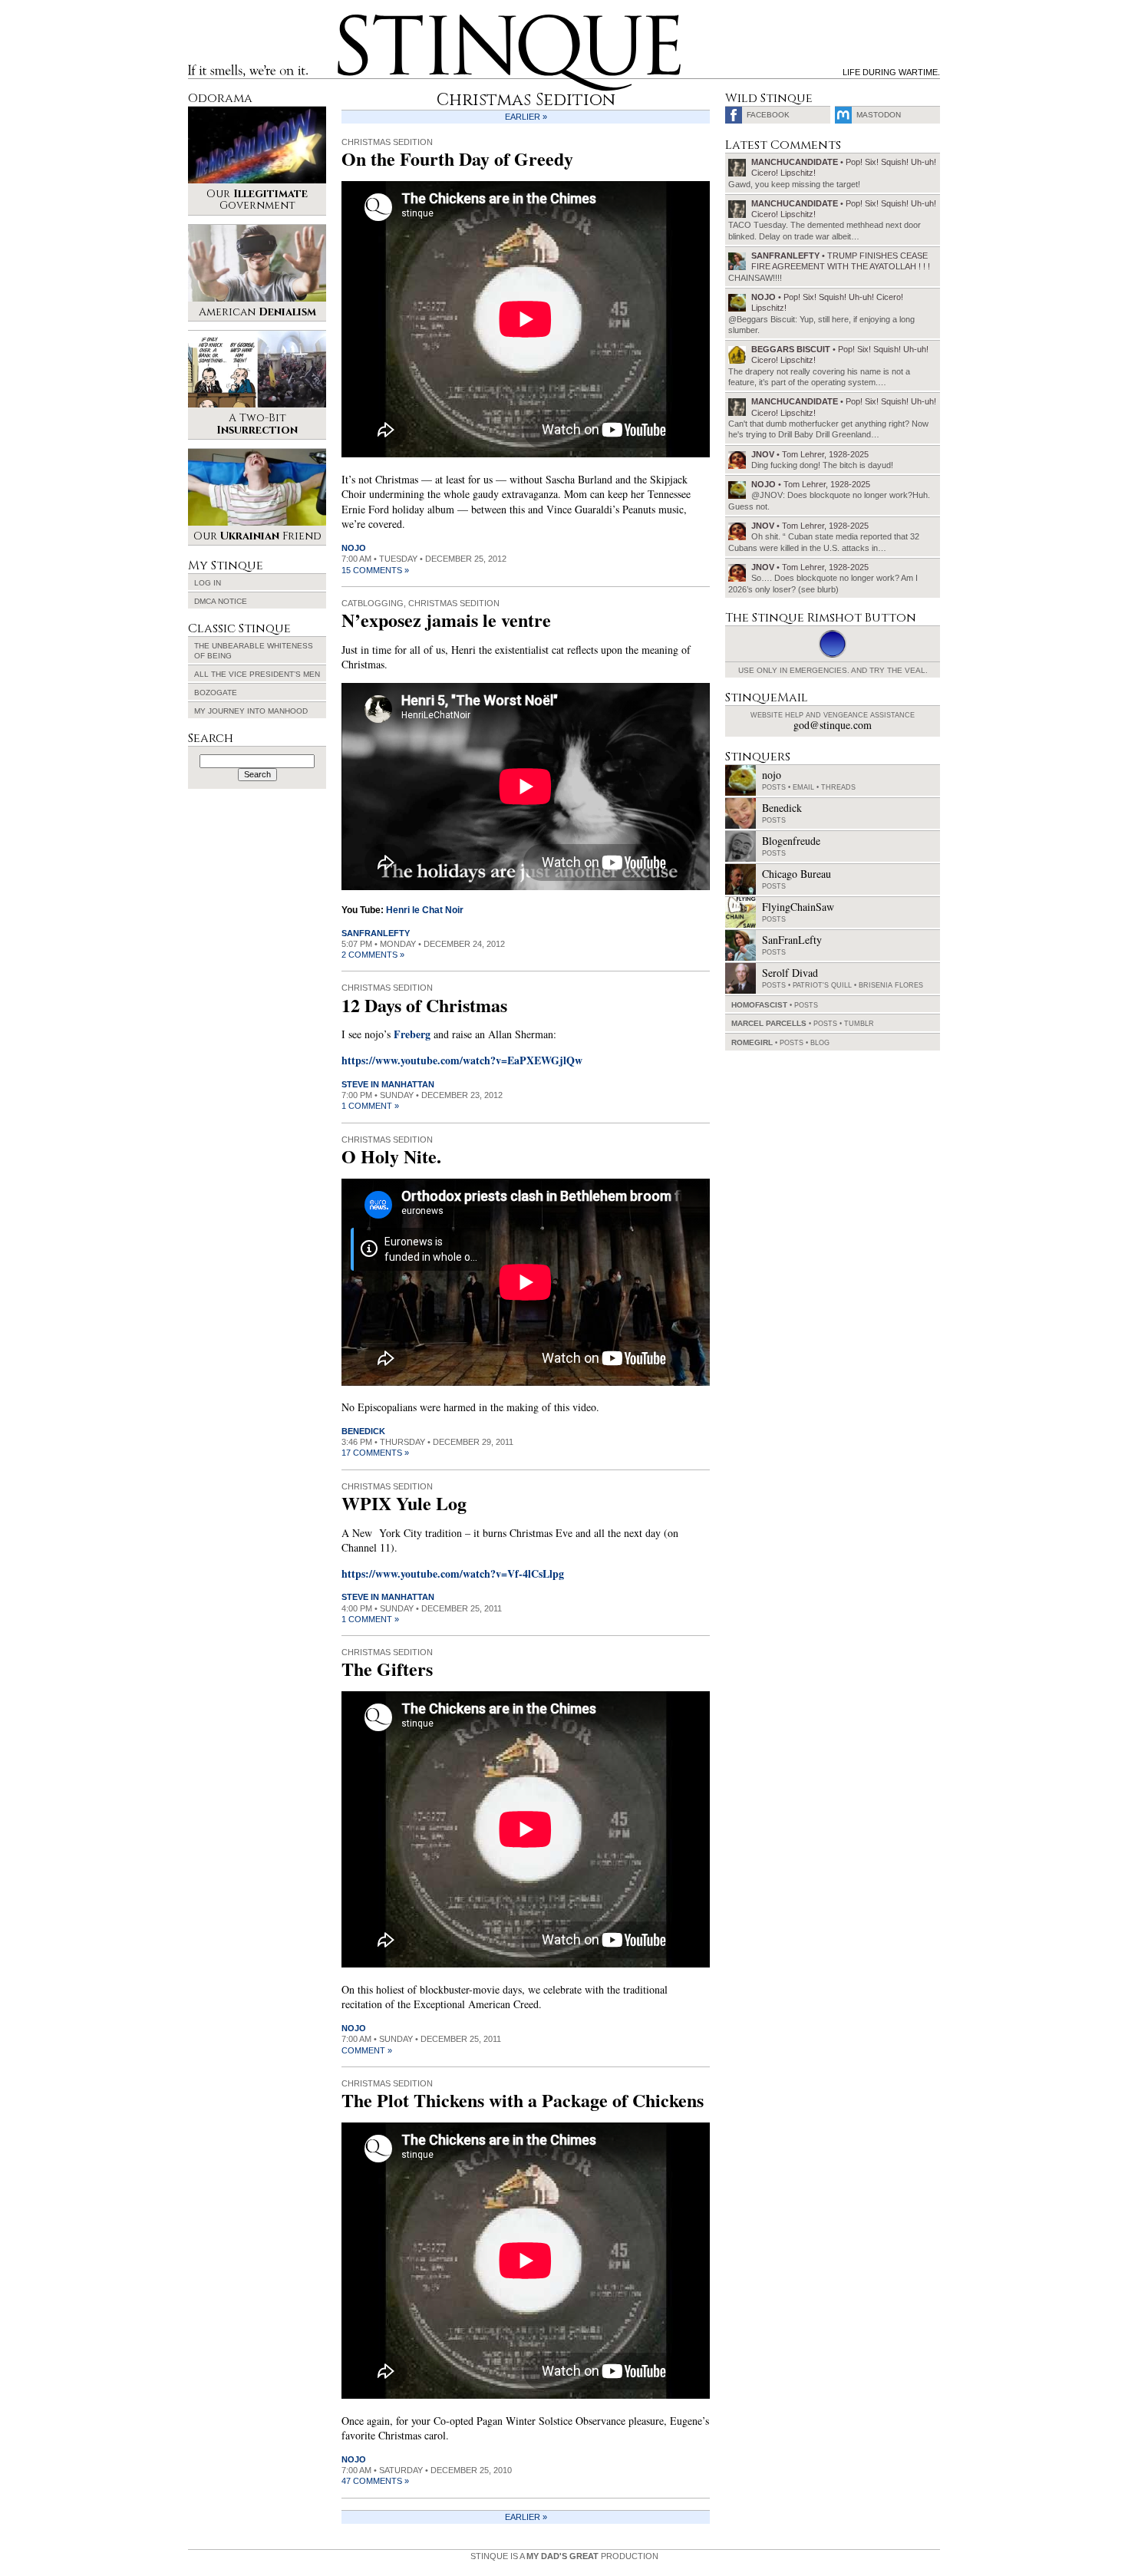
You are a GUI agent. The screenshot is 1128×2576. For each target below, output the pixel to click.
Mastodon (879, 115)
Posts (774, 787)
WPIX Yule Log (404, 1503)
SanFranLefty (376, 933)
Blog (820, 1043)
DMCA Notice (221, 601)
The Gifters (387, 1669)
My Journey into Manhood (251, 711)
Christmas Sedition (387, 142)
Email (803, 787)
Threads (838, 787)
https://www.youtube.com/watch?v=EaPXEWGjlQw (462, 1060)
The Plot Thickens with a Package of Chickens (523, 2100)
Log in (208, 583)
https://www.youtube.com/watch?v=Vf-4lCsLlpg (453, 1573)
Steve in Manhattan (388, 1084)
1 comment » (370, 1106)
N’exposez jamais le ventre (446, 620)
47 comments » (375, 2481)
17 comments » (375, 1453)
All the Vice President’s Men (257, 674)
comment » (367, 2050)
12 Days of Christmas (424, 1005)
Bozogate (216, 693)
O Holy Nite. (391, 1156)
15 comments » (375, 570)
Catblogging (373, 603)
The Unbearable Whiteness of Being (254, 651)
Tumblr (859, 1024)
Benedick (363, 1431)
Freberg (412, 1034)
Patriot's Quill (822, 985)
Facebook (768, 115)
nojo (354, 548)
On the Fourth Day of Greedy (457, 158)
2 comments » (373, 955)
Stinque (351, 20)
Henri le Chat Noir (425, 910)
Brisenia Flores (891, 985)
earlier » (526, 117)
